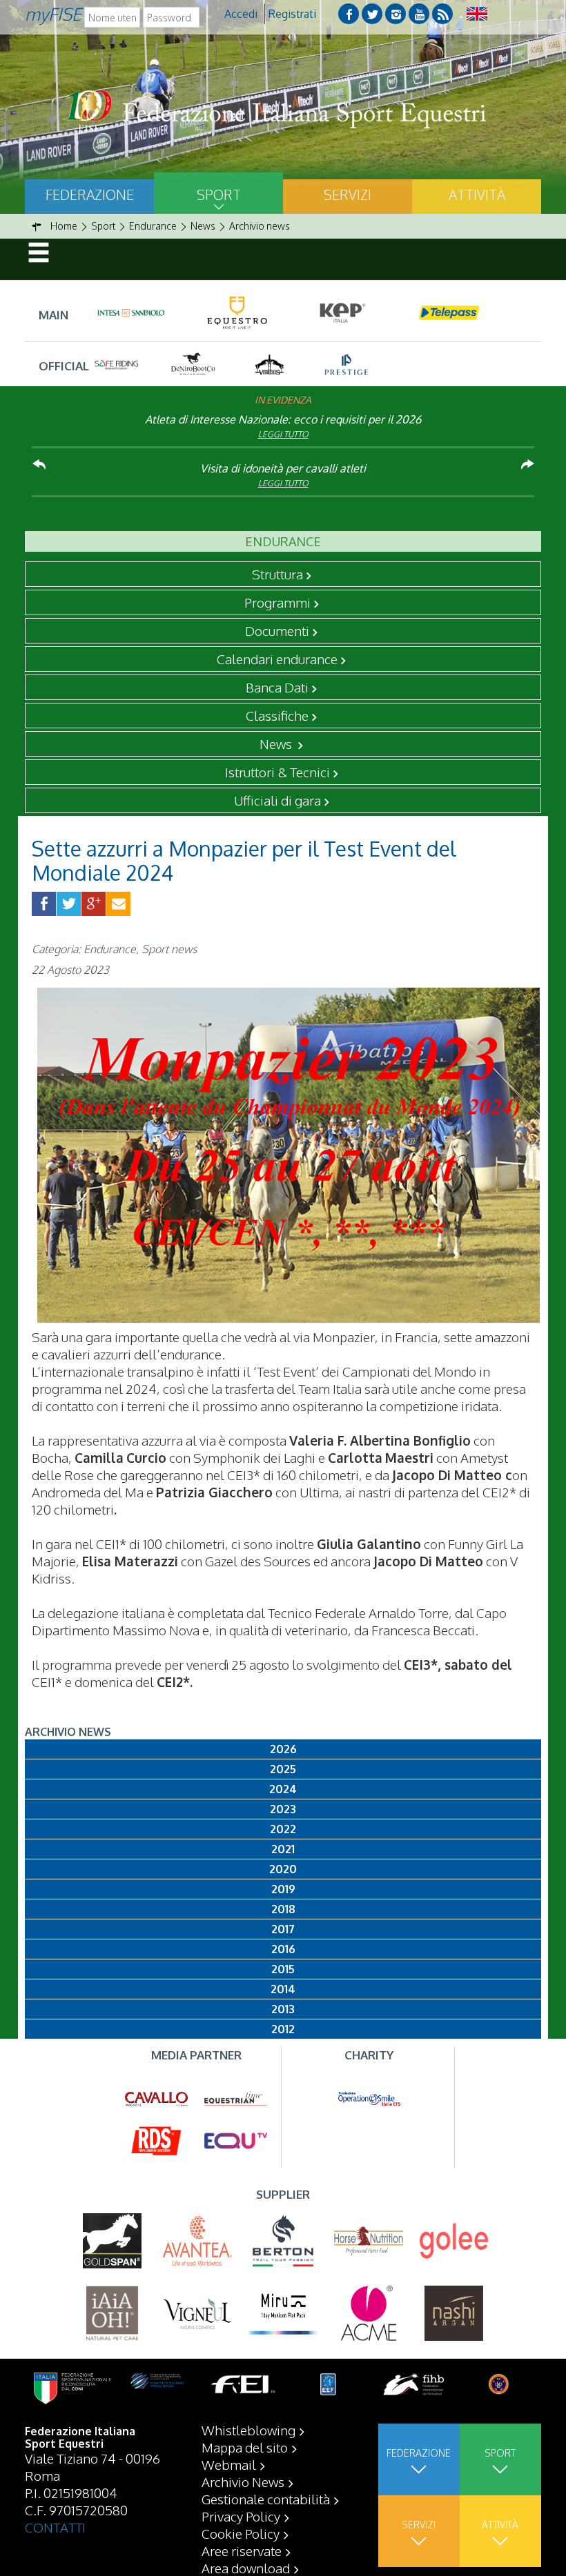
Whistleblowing (248, 2430)
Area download (246, 2568)
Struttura (277, 574)
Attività (477, 194)
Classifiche (277, 715)
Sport (219, 194)
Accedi (241, 14)
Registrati (292, 14)
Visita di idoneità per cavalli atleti (283, 468)
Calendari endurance (277, 659)
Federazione (90, 194)
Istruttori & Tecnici (277, 772)
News (277, 743)
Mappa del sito (245, 2447)
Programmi (277, 602)
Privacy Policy (241, 2516)
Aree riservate (242, 2550)
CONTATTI (55, 2527)
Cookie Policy (241, 2533)
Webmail (229, 2464)
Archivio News (243, 2482)
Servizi (348, 194)
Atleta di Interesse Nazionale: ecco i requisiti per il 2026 (283, 419)
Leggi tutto (283, 434)
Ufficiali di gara (277, 800)
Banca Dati (277, 687)
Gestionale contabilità (266, 2499)
